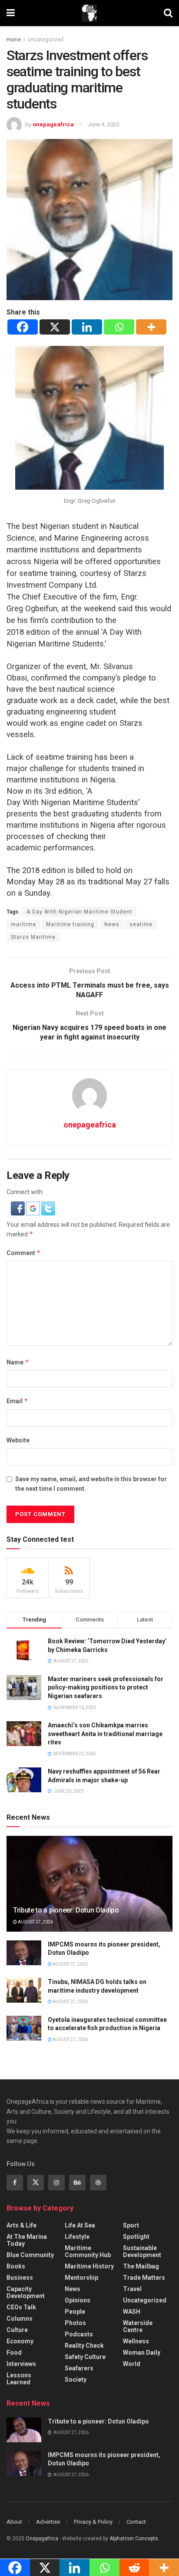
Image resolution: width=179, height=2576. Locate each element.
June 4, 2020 (103, 124)
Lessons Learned (19, 2379)
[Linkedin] (87, 327)
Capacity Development (26, 2292)
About (14, 2522)
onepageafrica (53, 124)
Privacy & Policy (93, 2522)
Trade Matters (144, 2278)
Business (20, 2278)
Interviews (21, 2364)
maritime (23, 924)
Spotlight (136, 2237)
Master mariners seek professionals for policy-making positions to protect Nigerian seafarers (106, 1687)
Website (18, 1440)
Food (14, 2353)
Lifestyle (77, 2237)
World (132, 2364)
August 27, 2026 (35, 1922)
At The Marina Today (27, 2240)
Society (76, 2380)
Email (17, 1401)
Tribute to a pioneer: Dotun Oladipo (66, 1910)
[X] (55, 327)
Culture (17, 2330)
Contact (136, 2522)
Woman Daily (142, 2353)
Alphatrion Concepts (134, 2539)
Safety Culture (85, 2357)
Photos (75, 2323)
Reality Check (84, 2346)
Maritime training (70, 924)
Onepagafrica (42, 2539)
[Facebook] (23, 327)
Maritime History (89, 2266)
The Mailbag (141, 2266)
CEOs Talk (21, 2307)
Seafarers (79, 2368)
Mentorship (81, 2278)
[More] (151, 327)
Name (18, 1362)
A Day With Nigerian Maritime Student (79, 912)
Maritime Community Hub (88, 2251)
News (112, 924)
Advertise (48, 2522)
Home (14, 40)
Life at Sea (80, 2225)
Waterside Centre (138, 2326)
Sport (131, 2225)
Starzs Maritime (33, 937)
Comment (24, 1253)
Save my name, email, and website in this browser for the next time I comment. (91, 1484)
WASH (132, 2312)
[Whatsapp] (119, 327)
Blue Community (30, 2255)
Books (16, 2266)
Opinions (78, 2300)
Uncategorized (46, 40)
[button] (18, 1208)
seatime (141, 924)
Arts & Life (22, 2225)
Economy (20, 2341)
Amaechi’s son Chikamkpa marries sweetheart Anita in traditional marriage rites (105, 1734)
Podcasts (79, 2334)
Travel (132, 2289)
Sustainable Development (142, 2251)
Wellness (136, 2341)
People (75, 2312)
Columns (20, 2319)
